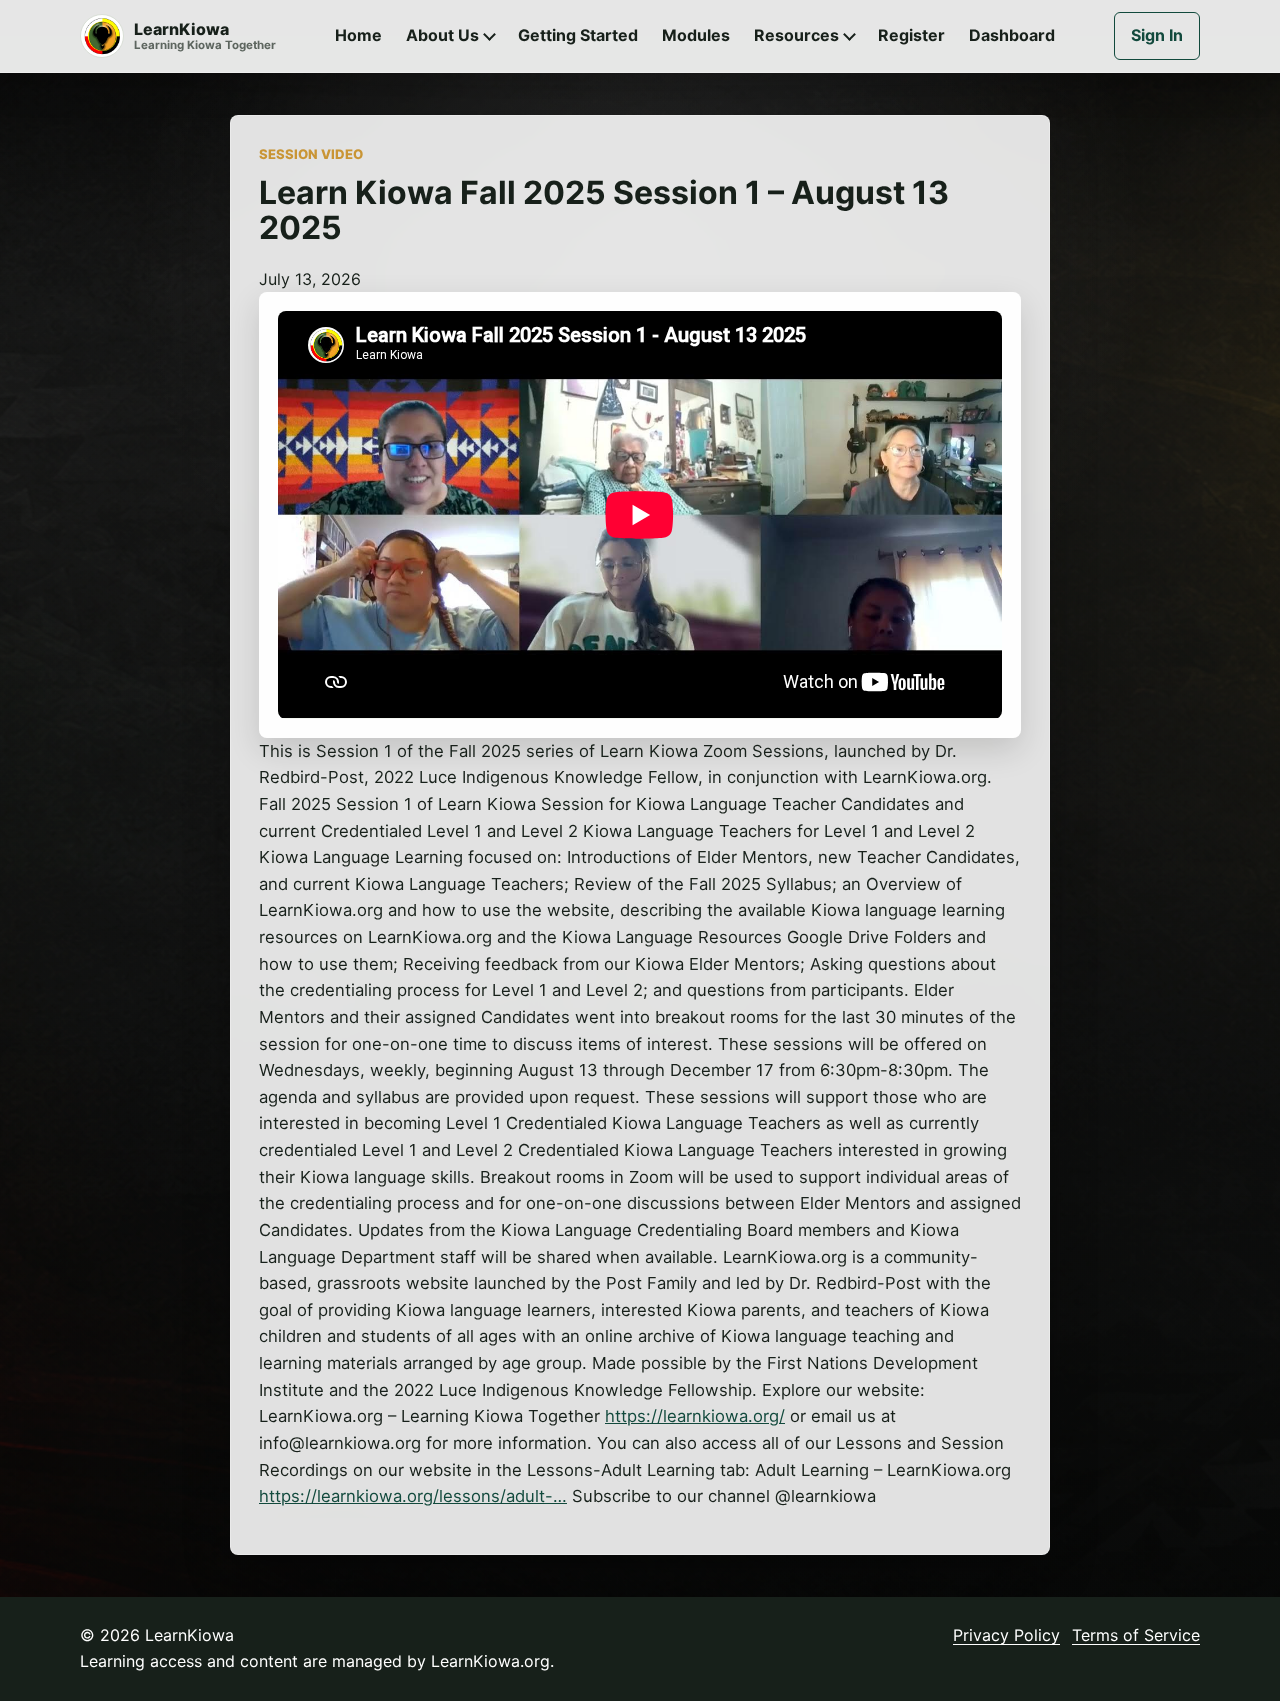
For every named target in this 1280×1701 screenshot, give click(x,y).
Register (911, 35)
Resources (796, 35)
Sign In (1157, 35)
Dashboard (1012, 35)
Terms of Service (1136, 1635)
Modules (696, 35)
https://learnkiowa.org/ (695, 1416)
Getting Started (578, 35)
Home (358, 35)
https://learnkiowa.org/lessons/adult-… (413, 1496)
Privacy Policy (1006, 1635)
